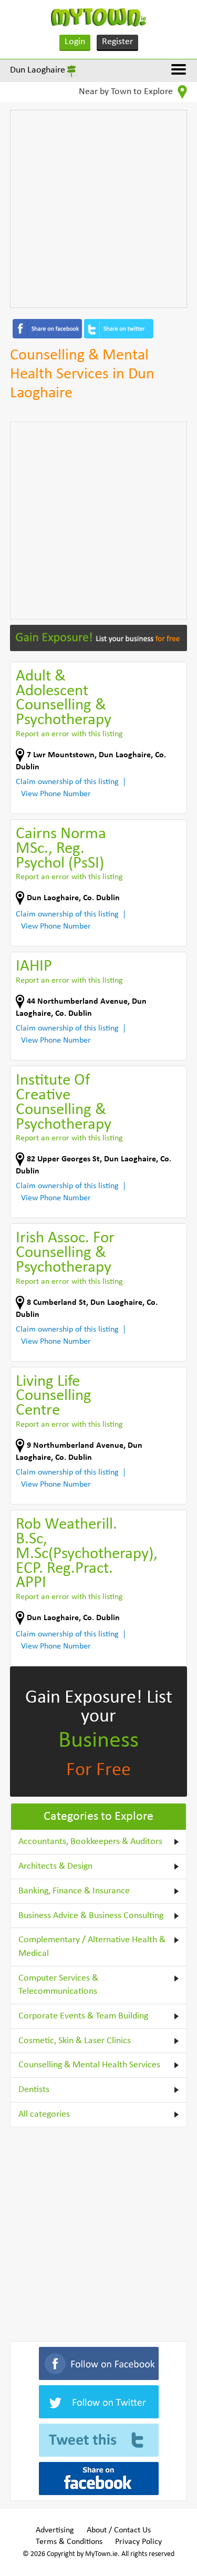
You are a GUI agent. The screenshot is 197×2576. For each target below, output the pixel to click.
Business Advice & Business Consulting (91, 1916)
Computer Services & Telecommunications (58, 1985)
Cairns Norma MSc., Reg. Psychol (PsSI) (61, 849)
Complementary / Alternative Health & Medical (92, 1947)
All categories (44, 2114)
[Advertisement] (98, 209)
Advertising (55, 2530)
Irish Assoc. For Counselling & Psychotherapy (65, 1253)
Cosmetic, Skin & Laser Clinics (75, 2041)
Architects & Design (55, 1866)
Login (75, 42)
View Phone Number (56, 794)
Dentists (34, 2090)
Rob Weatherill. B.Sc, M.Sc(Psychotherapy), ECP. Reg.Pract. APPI (87, 1554)
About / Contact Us (119, 2530)
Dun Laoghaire (38, 70)
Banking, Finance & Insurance (74, 1891)
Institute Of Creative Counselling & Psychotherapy (64, 1103)
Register (117, 42)
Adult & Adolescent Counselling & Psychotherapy (64, 699)
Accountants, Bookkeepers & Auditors (90, 1842)
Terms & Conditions (69, 2542)
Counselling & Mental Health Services (89, 2065)
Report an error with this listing (69, 734)
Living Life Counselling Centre (54, 1397)
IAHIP (34, 967)
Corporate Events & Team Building (83, 2016)
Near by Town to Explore (127, 92)
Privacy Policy (138, 2542)
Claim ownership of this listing (67, 782)
